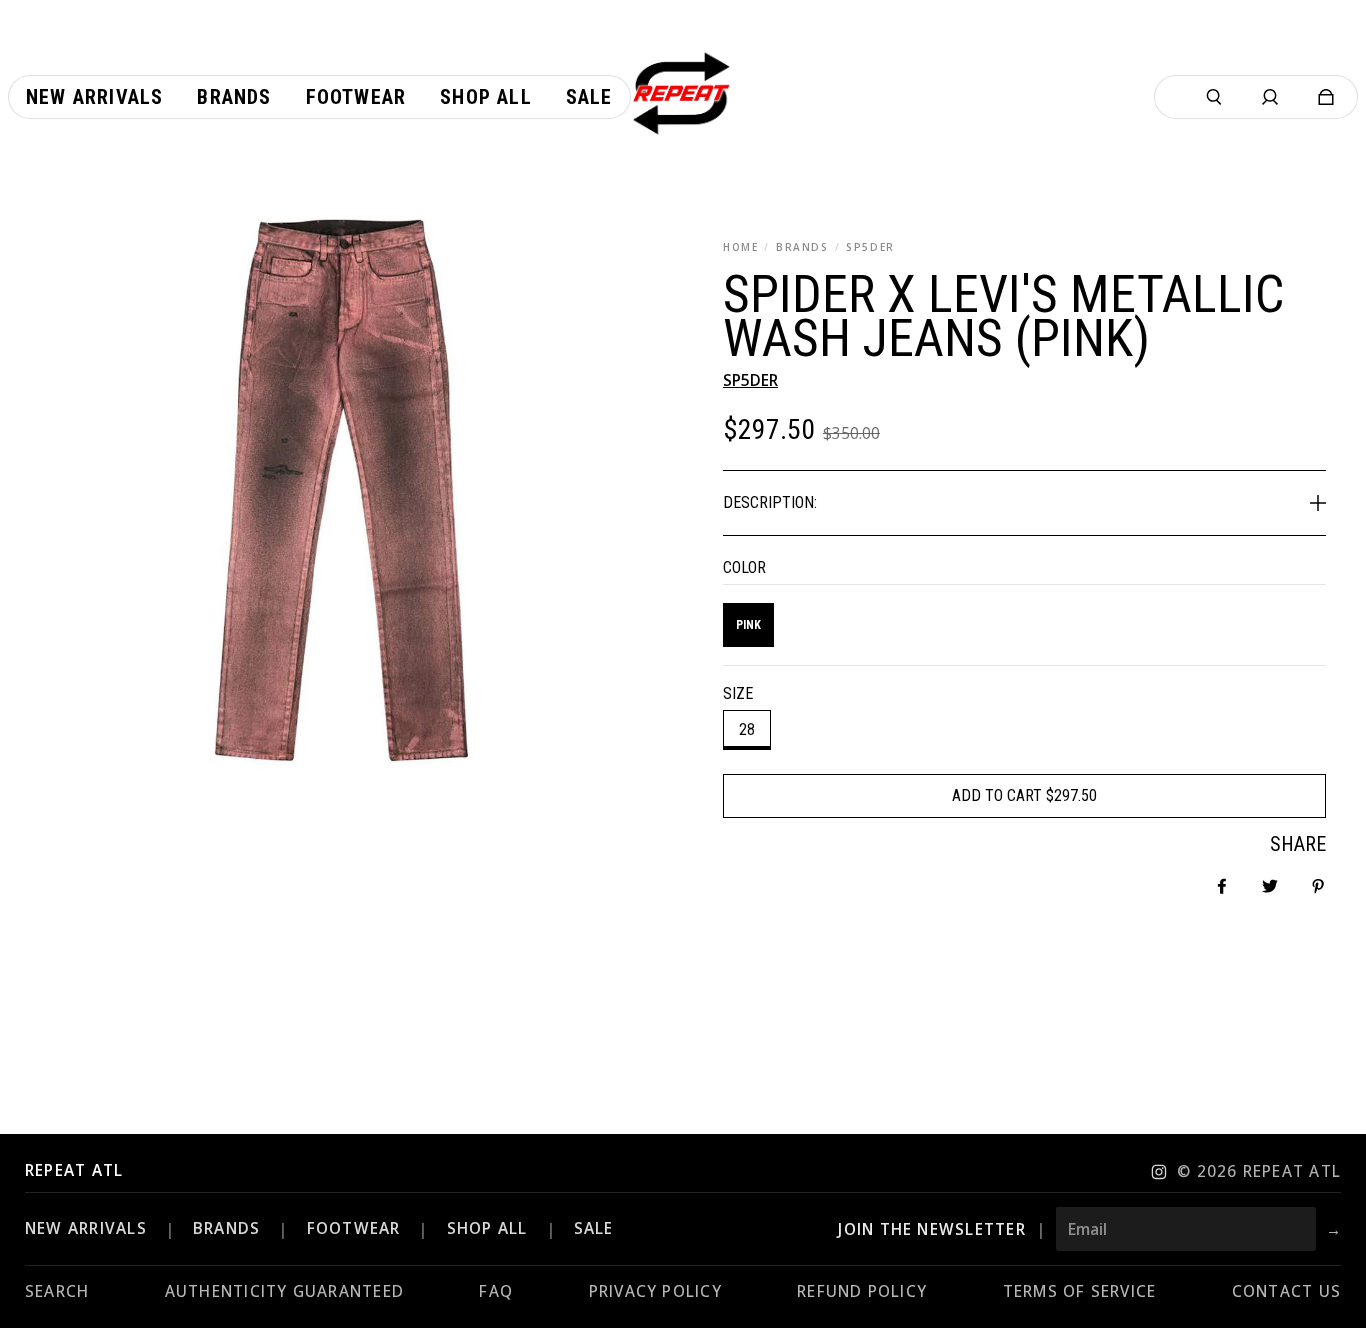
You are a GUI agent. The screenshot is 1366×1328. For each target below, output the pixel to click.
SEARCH (57, 1291)
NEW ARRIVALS (86, 1228)
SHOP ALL (487, 1228)
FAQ (496, 1291)
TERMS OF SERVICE (1080, 1291)
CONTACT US (1286, 1291)
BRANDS (802, 247)
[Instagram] (1159, 1172)
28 (747, 729)
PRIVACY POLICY (655, 1291)
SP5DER (870, 247)
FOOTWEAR (354, 1228)
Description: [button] (770, 502)
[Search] (1214, 97)
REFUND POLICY (862, 1291)
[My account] (1270, 97)
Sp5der (750, 380)
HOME (740, 247)
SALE (594, 1228)
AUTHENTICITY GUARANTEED (284, 1291)
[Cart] (1326, 97)
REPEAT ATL (74, 1171)
